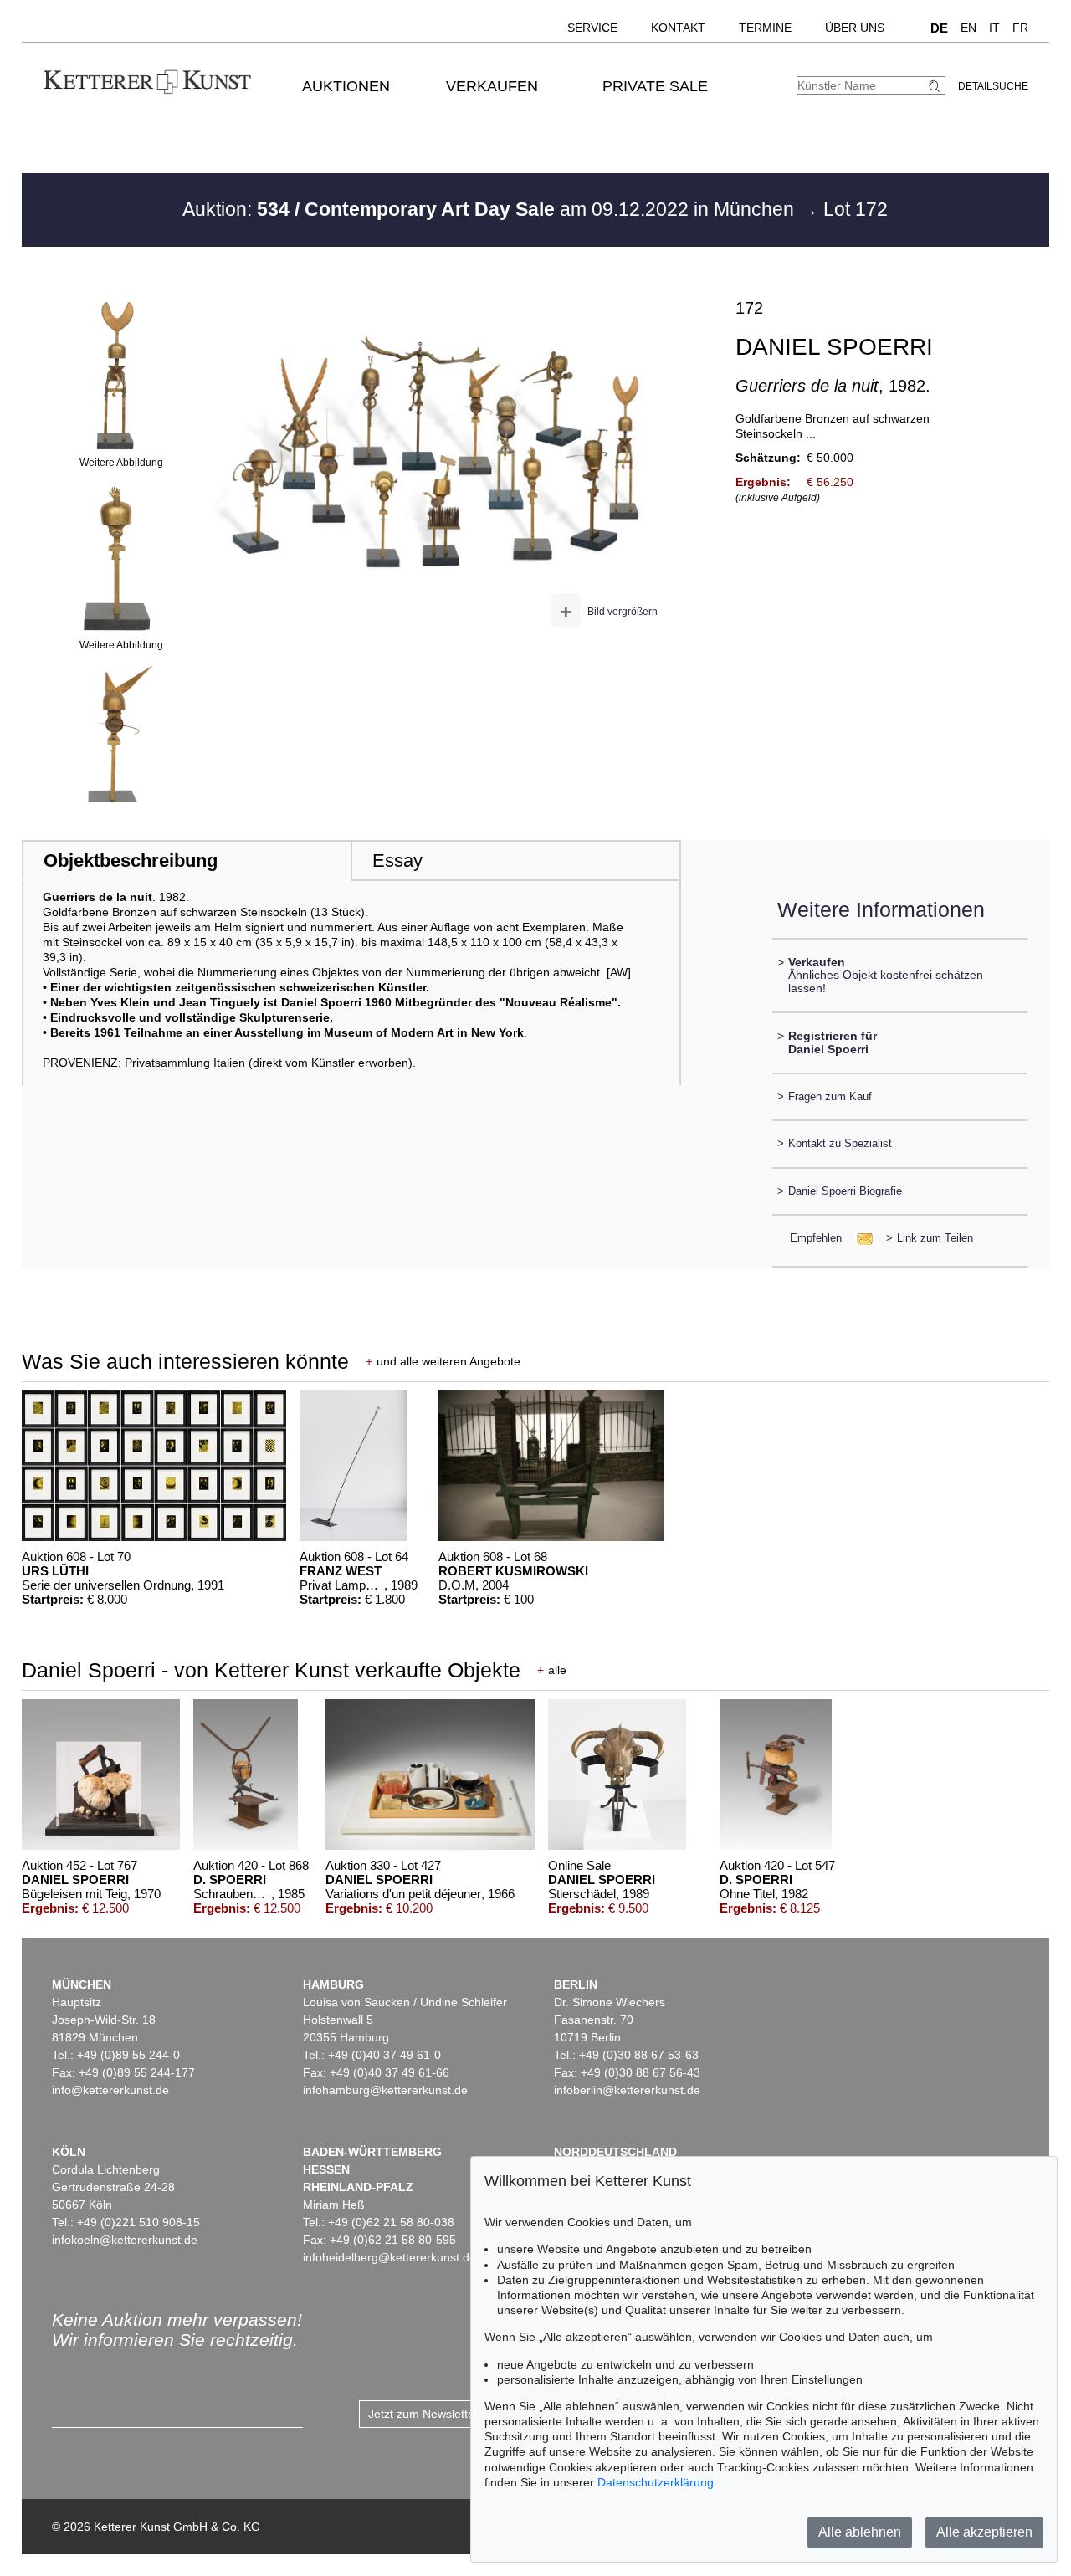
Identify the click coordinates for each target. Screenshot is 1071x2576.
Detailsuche (993, 86)
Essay (397, 860)
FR (1020, 28)
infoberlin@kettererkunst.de (627, 2090)
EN (969, 28)
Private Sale (655, 86)
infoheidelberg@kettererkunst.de (389, 2257)
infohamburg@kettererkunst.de (385, 2090)
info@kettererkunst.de (110, 2090)
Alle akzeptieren (984, 2532)
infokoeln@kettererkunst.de (125, 2240)
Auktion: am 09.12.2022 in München (491, 209)
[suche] (936, 86)
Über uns (855, 28)
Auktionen (346, 86)
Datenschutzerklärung (656, 2482)
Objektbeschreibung (131, 860)
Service (592, 28)
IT (994, 28)
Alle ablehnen (860, 2532)
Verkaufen (492, 86)
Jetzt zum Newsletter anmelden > (456, 2414)
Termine (765, 28)
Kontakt (678, 28)
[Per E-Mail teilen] (860, 1238)
